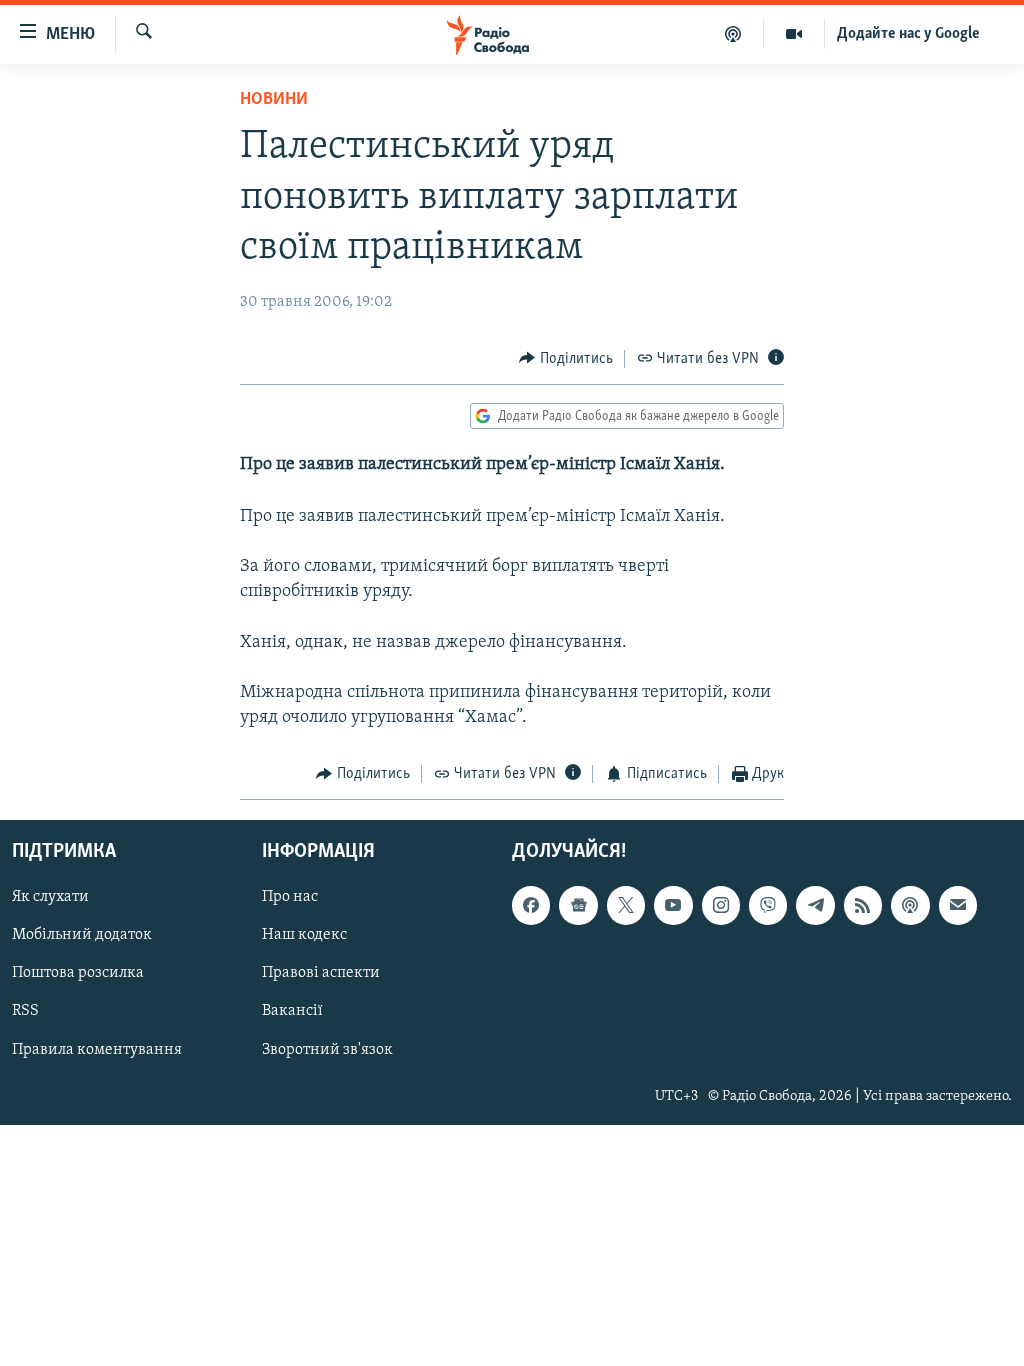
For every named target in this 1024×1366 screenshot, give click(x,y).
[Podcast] (910, 905)
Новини (274, 100)
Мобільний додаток (82, 935)
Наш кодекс (304, 935)
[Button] (566, 359)
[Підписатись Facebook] (531, 905)
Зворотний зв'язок (327, 1049)
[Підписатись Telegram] (815, 905)
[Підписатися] (958, 905)
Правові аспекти (321, 973)
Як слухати (50, 897)
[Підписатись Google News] (578, 905)
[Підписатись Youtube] (673, 905)
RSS (25, 1011)
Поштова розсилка (78, 973)
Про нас (290, 897)
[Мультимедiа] (794, 34)
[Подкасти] (733, 34)
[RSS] (863, 905)
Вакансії (292, 1011)
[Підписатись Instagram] (721, 905)
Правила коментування (97, 1049)
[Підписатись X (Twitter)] (626, 905)
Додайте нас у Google (908, 34)
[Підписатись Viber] (768, 905)
